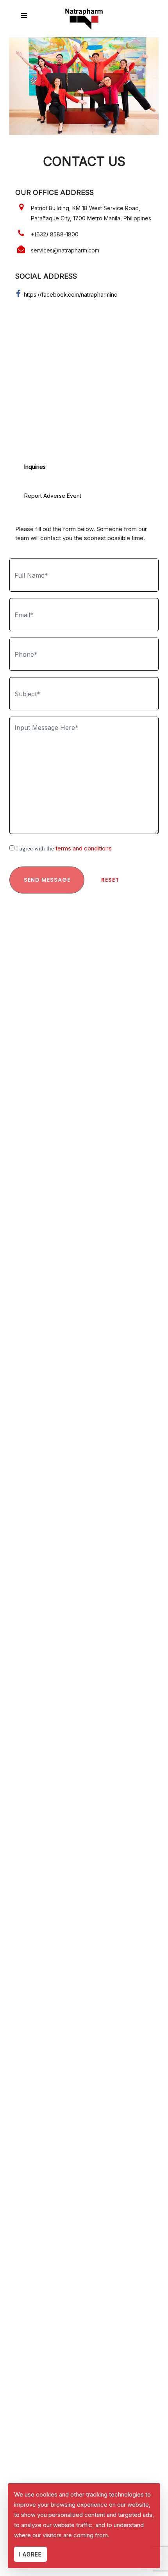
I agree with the (64, 848)
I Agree (30, 2554)
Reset (110, 880)
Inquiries (35, 467)
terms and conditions (84, 848)
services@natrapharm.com (65, 250)
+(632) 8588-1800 (55, 234)
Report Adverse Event (53, 496)
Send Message (47, 880)
